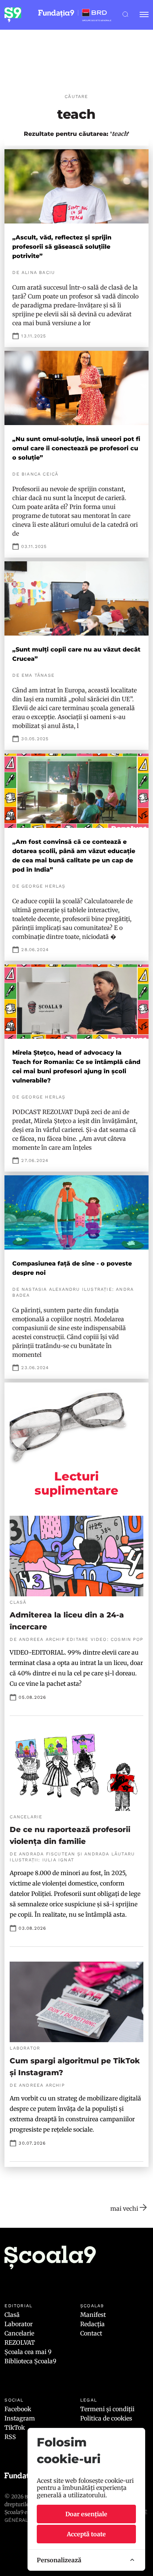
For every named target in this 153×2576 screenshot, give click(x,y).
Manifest (93, 2315)
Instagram (20, 2418)
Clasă (12, 2315)
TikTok (15, 2428)
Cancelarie (19, 2333)
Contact (91, 2333)
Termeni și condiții (107, 2409)
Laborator (19, 2324)
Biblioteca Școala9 (30, 2361)
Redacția (92, 2324)
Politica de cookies (106, 2418)
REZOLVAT (20, 2342)
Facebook (18, 2409)
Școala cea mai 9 (28, 2352)
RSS (10, 2437)
